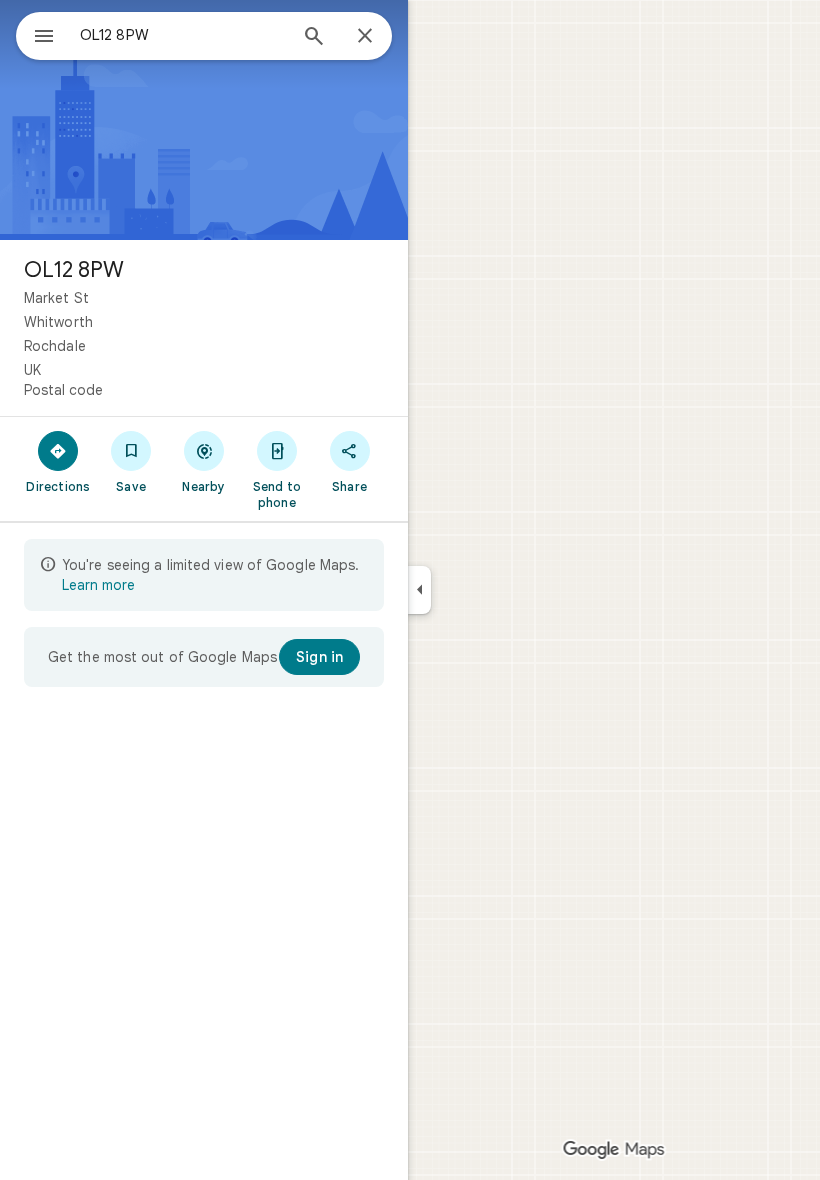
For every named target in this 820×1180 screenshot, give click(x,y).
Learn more (98, 585)
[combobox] (183, 35)
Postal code (63, 390)
